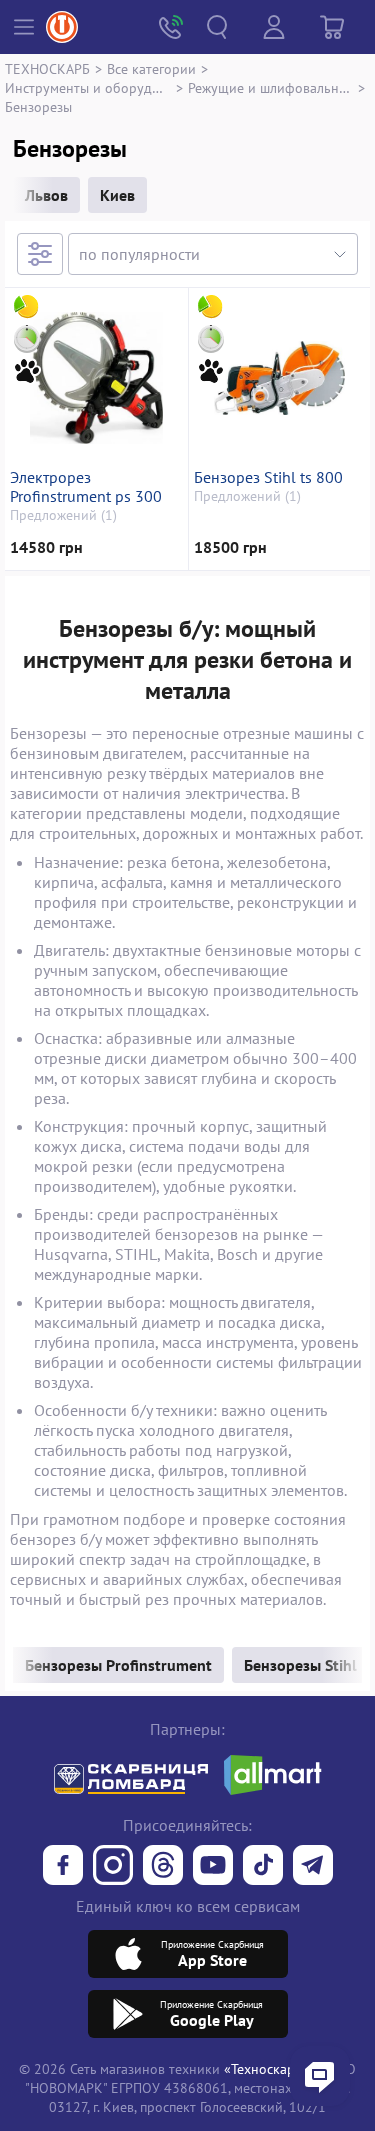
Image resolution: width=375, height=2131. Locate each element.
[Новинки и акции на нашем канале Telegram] (313, 1867)
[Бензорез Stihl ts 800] (280, 378)
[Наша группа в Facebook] (63, 1867)
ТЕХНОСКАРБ (47, 68)
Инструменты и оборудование (88, 87)
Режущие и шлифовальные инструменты (271, 87)
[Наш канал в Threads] (163, 1867)
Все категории (151, 68)
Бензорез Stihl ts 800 (268, 477)
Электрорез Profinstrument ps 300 (86, 487)
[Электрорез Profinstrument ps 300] (96, 378)
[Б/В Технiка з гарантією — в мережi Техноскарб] (213, 1867)
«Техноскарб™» (273, 2068)
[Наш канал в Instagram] (113, 1867)
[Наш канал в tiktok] (263, 1867)
